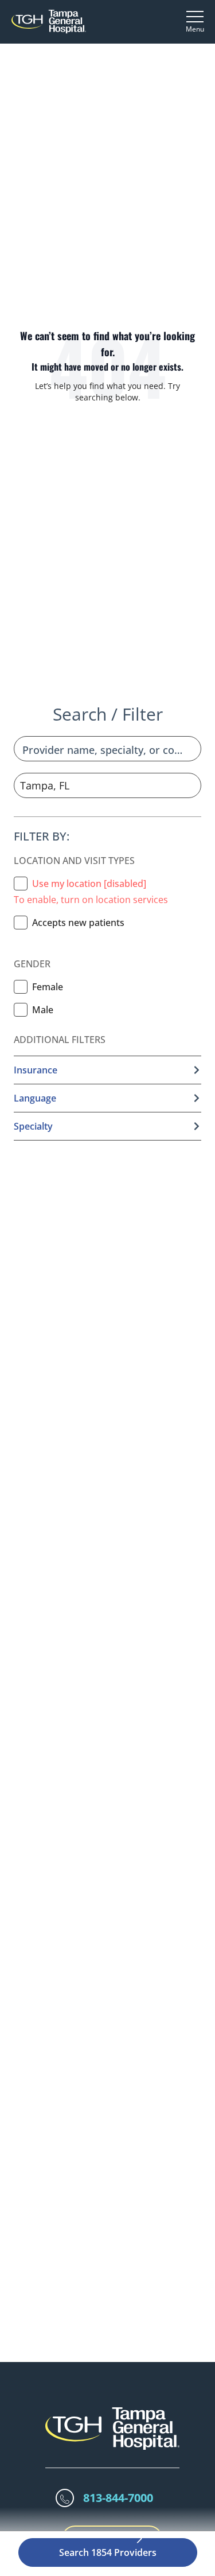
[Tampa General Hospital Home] (49, 22)
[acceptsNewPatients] (21, 923)
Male (43, 1010)
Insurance (36, 1070)
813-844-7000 (118, 2498)
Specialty (33, 1126)
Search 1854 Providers (108, 2552)
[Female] (21, 987)
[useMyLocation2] (21, 884)
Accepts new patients (78, 923)
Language (35, 1098)
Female (48, 987)
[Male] (21, 1010)
